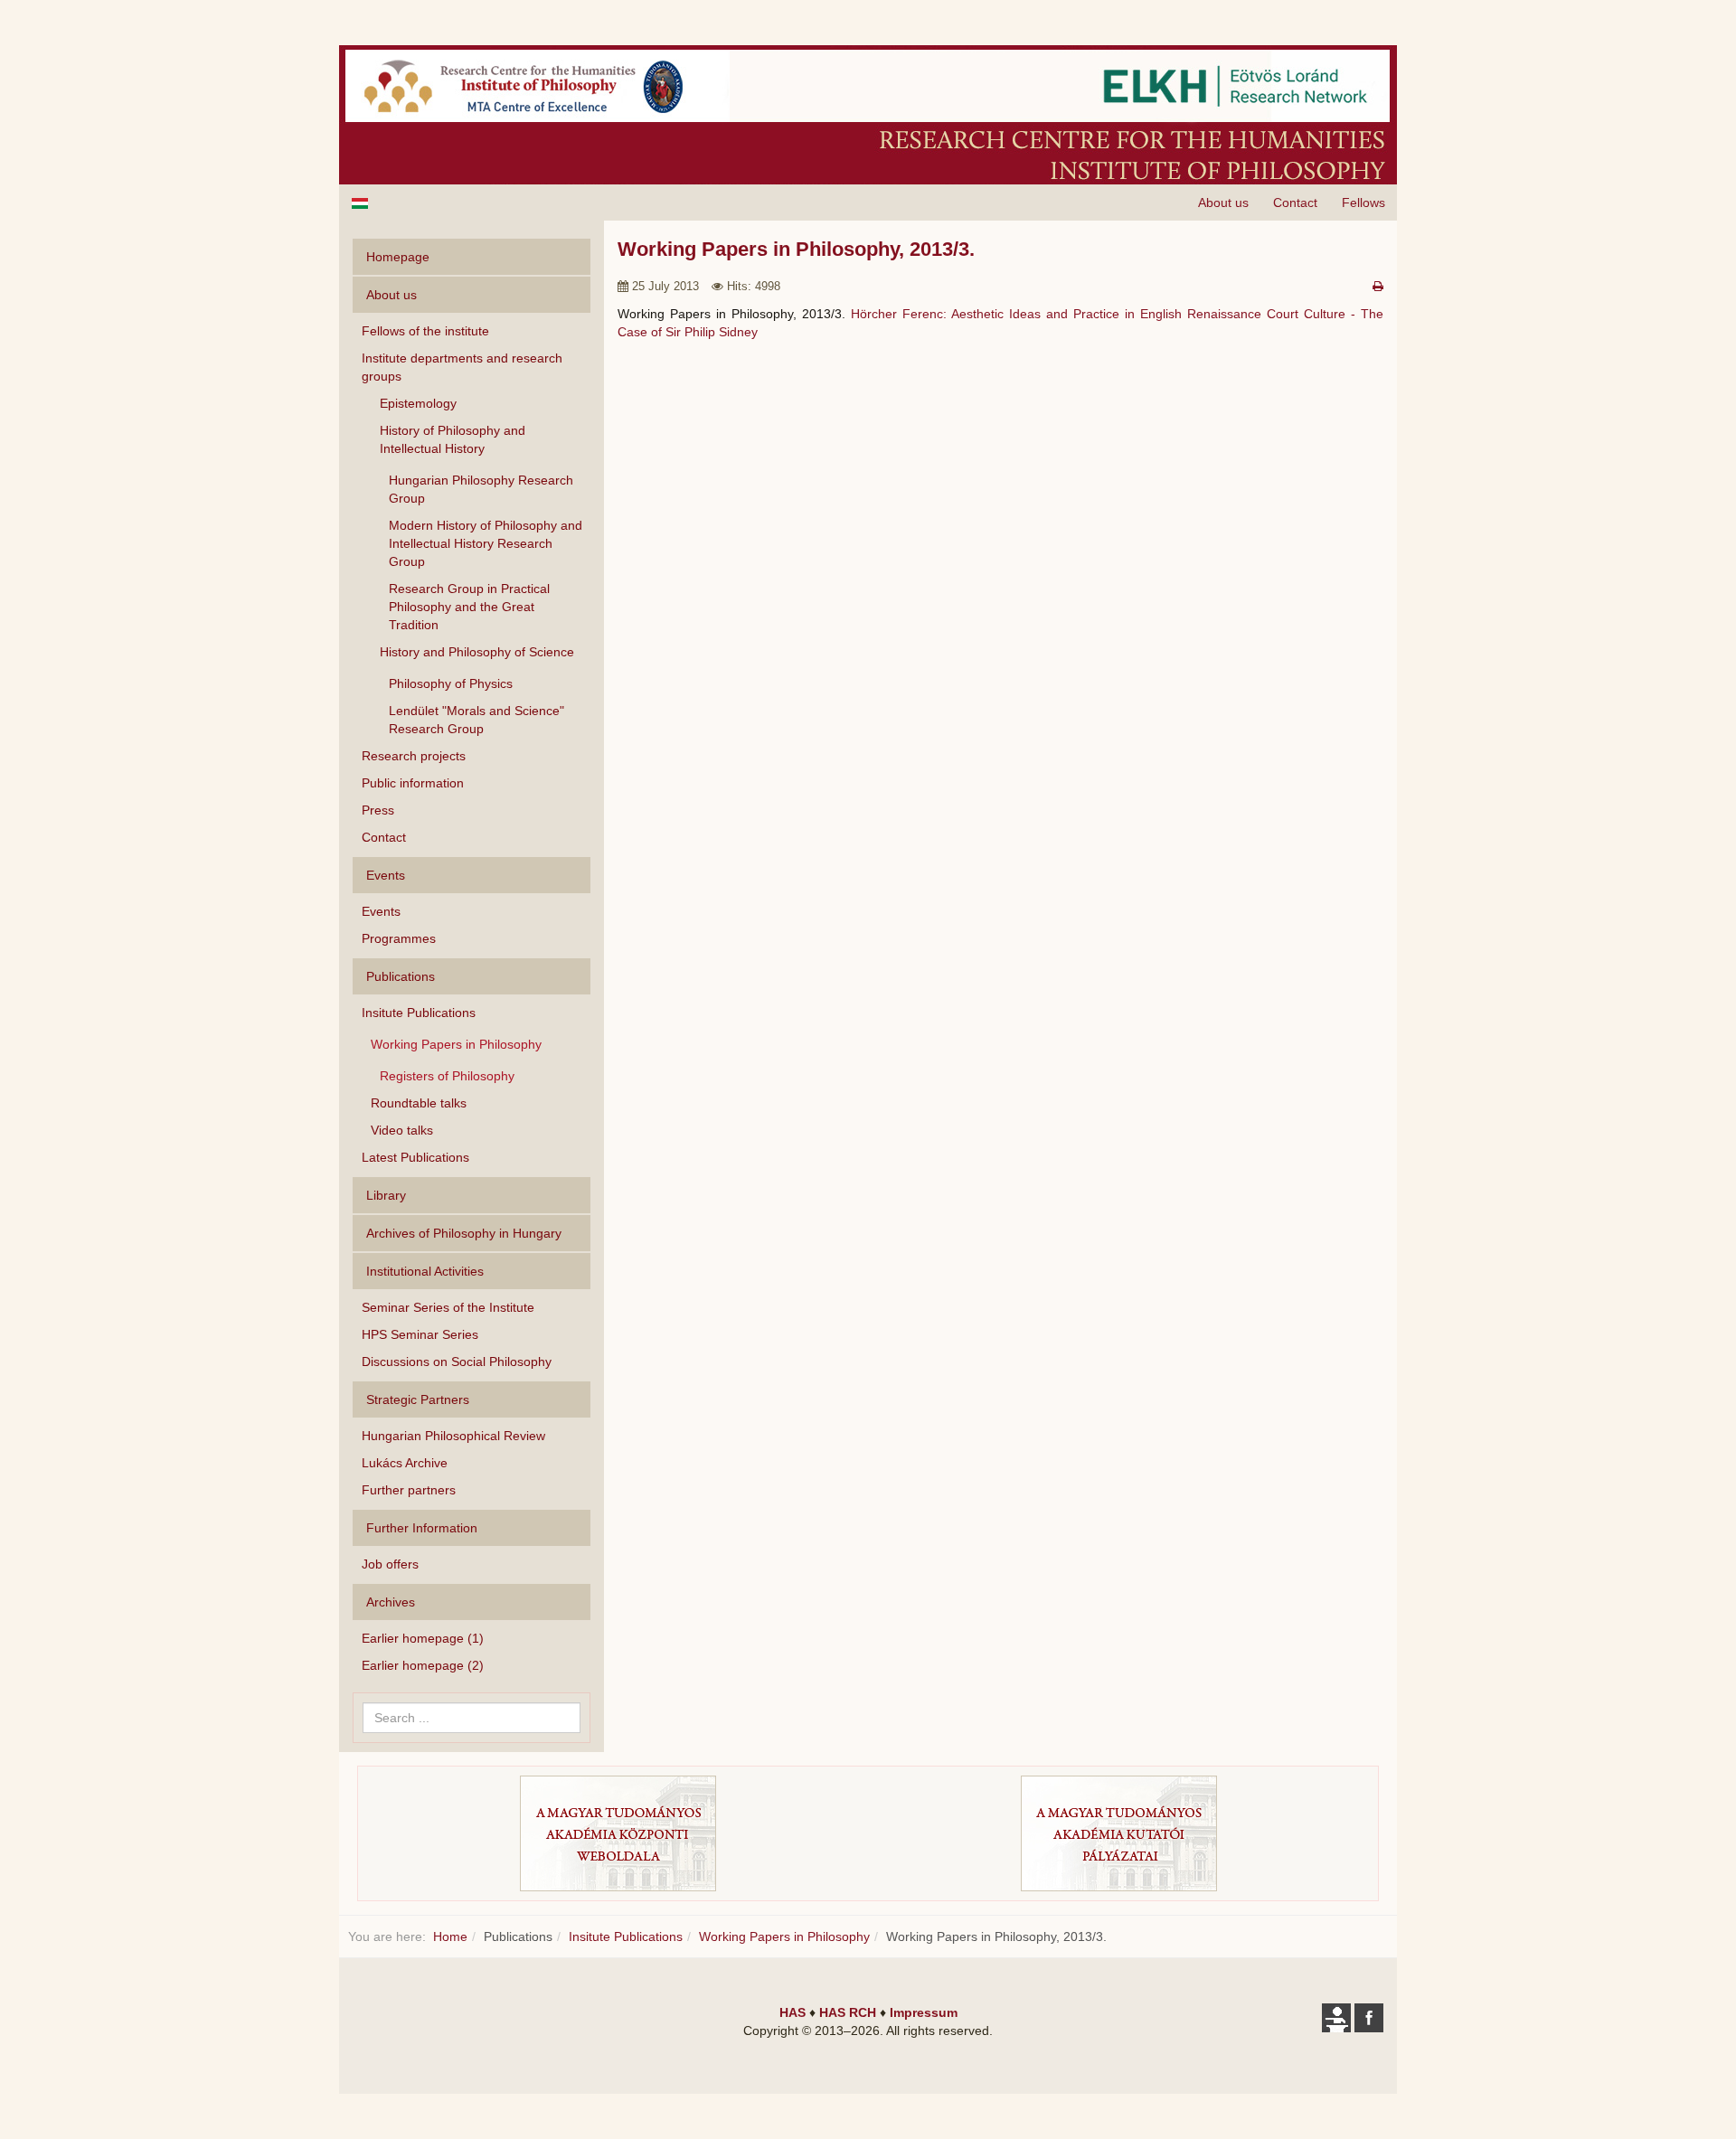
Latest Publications (415, 1157)
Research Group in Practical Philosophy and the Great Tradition (469, 607)
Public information (413, 783)
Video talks (402, 1130)
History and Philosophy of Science (477, 652)
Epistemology (418, 403)
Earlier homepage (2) (423, 1665)
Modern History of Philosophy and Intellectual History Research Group (486, 543)
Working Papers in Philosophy (456, 1044)
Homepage (398, 257)
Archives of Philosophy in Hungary (464, 1233)
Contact (1295, 203)
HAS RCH (848, 2012)
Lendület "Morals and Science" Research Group (476, 720)
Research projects (414, 756)
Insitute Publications (419, 1013)
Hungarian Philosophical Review (453, 1436)
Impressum (924, 2012)
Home (450, 1936)
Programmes (399, 938)
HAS (793, 2012)
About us (1223, 203)
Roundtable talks (419, 1103)
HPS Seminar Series (420, 1334)
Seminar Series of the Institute (448, 1307)
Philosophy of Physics (451, 683)
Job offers (390, 1564)
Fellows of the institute (425, 331)
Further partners (409, 1490)
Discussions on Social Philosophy (457, 1362)
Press (378, 810)
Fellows (1363, 203)
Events (381, 911)
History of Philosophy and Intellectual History (453, 439)
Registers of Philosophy (447, 1076)
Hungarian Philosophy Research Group (481, 489)
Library (386, 1195)
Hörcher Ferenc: (899, 314)
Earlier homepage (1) (423, 1638)
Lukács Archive (405, 1463)
